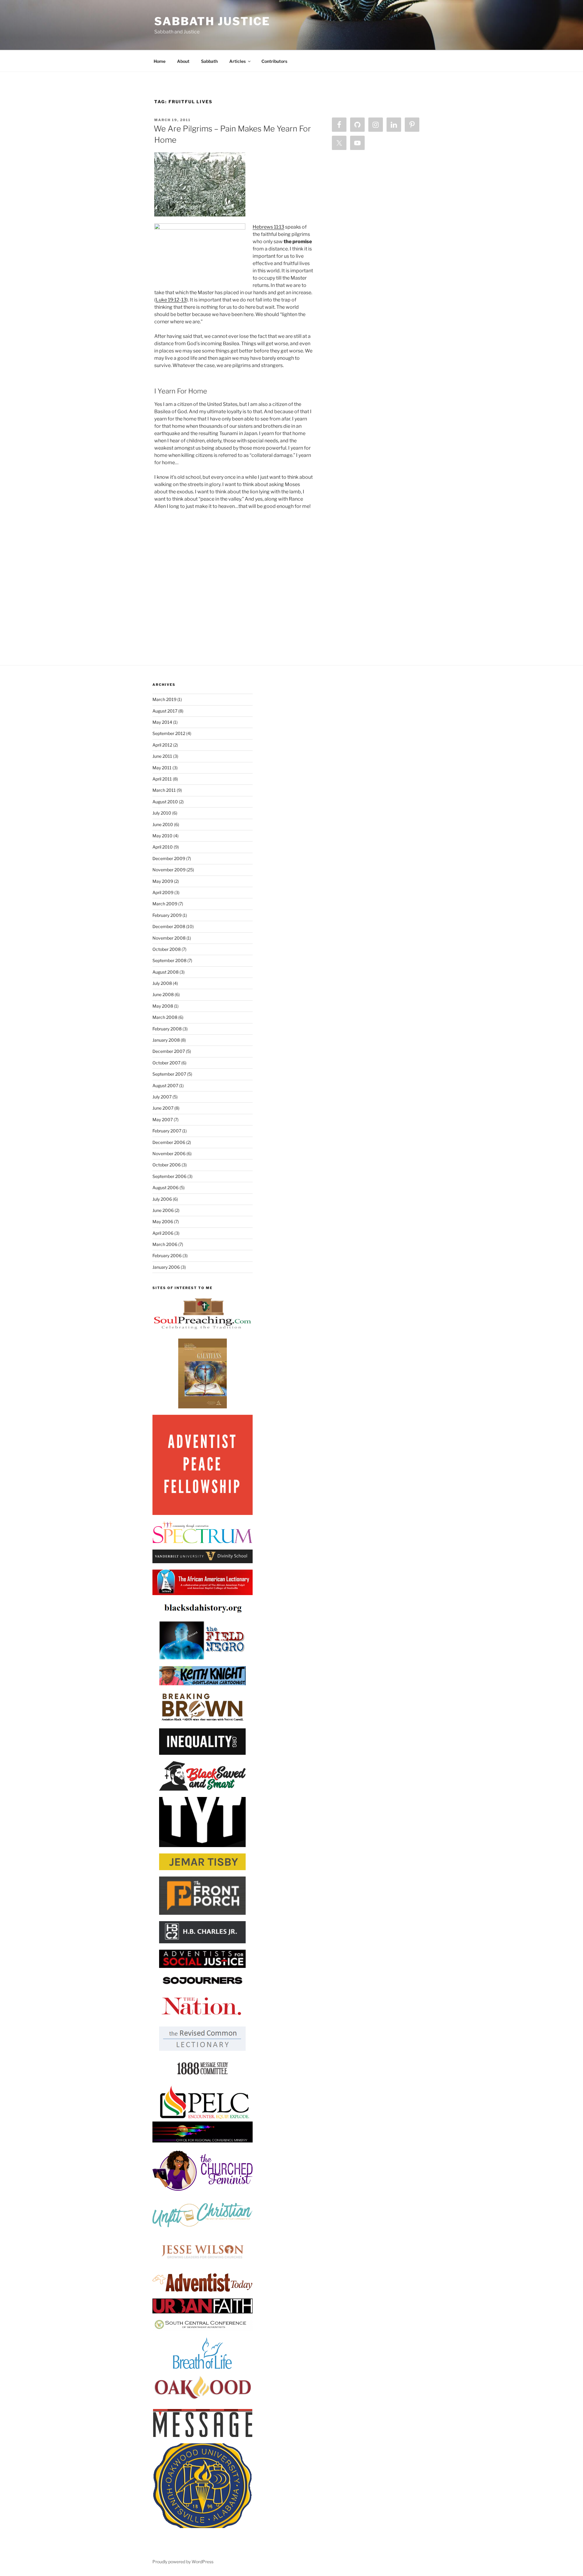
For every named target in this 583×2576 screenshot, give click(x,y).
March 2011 (164, 790)
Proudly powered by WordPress (183, 2562)
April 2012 (162, 745)
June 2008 (163, 994)
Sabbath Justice (212, 21)
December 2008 (169, 926)
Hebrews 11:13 (268, 227)
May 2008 (163, 1006)
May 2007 (163, 1120)
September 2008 (169, 960)
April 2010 (163, 847)
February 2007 (167, 1131)
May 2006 (163, 1222)
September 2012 (169, 733)
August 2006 (165, 1188)
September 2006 (169, 1176)
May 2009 (163, 881)
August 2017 (165, 711)
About (183, 61)
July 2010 (162, 813)
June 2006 (163, 1210)
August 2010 (165, 802)
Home (160, 61)
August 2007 (165, 1086)
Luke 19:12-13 (171, 300)
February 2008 (167, 1029)
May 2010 (162, 836)
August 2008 (165, 972)
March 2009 (165, 904)
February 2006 (167, 1256)
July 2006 (162, 1199)
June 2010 (163, 824)
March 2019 (164, 699)
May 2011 (162, 768)
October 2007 (166, 1063)
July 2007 (162, 1097)
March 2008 (165, 1017)
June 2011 (162, 756)
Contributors (274, 61)
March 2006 (165, 1244)
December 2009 (169, 858)
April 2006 (163, 1233)
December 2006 (169, 1142)
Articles (237, 61)
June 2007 (163, 1108)
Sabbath (209, 61)
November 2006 (169, 1154)
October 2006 (167, 1165)
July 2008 (162, 983)
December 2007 (169, 1051)
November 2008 (169, 938)
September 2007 (169, 1074)
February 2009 (167, 915)
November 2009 (169, 870)
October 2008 (167, 949)
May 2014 (162, 722)
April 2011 (162, 779)
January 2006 (166, 1267)
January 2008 (166, 1040)
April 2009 (163, 892)
